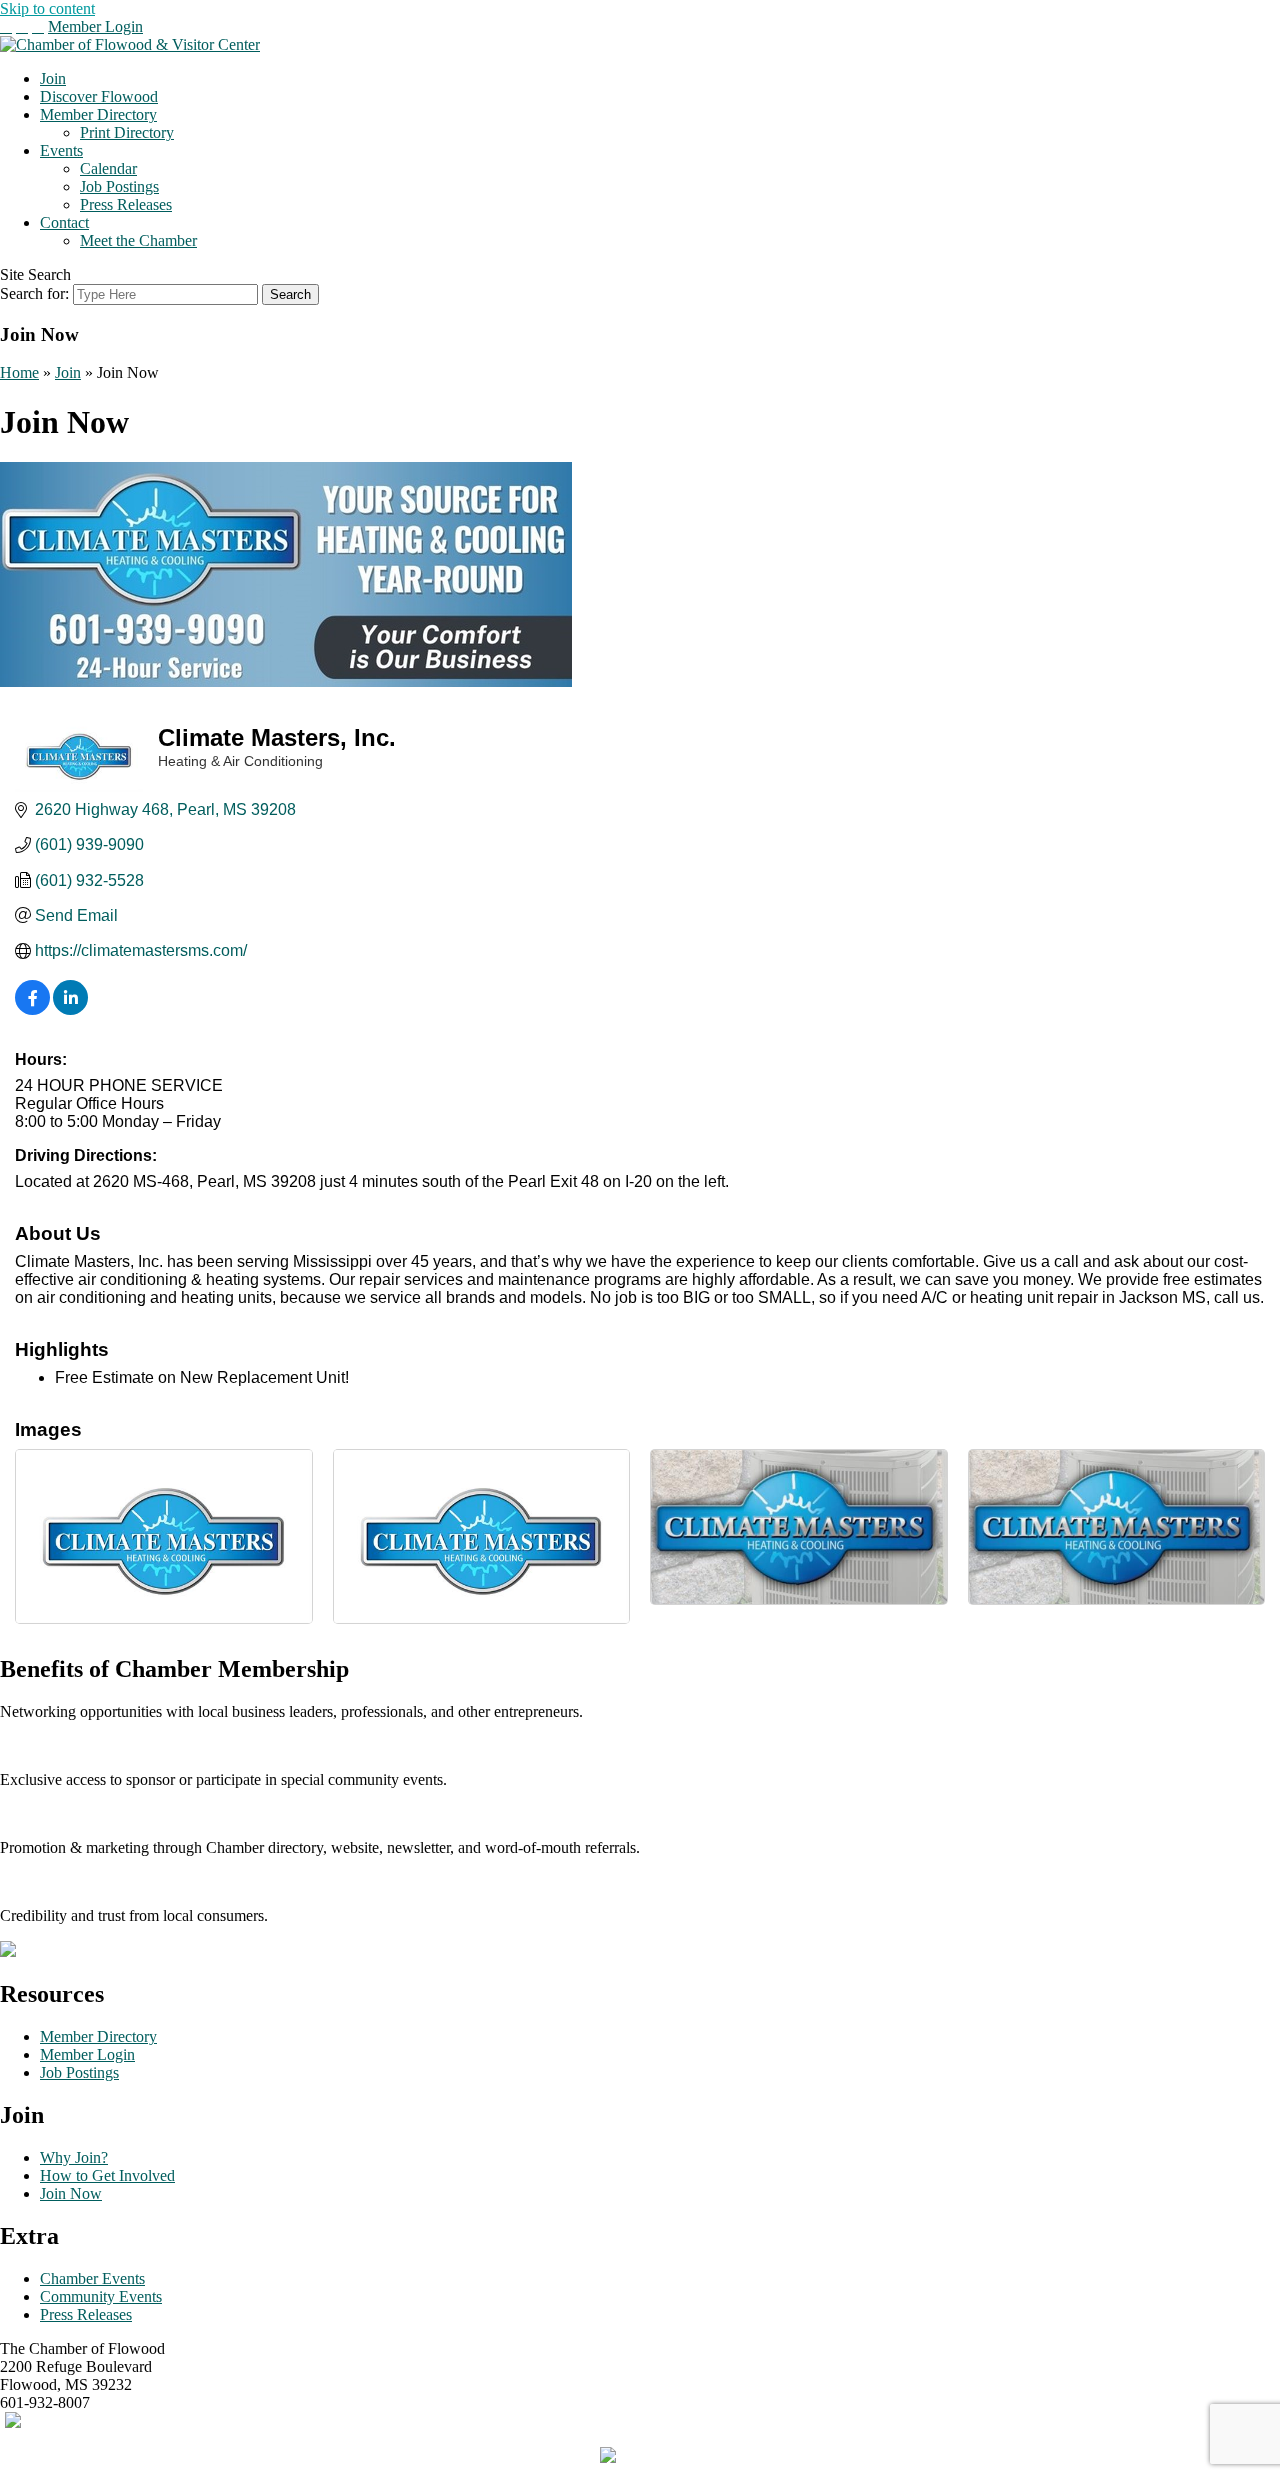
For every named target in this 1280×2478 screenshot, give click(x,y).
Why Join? (74, 2157)
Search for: (34, 293)
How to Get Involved (107, 2175)
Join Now (71, 2193)
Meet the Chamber (138, 240)
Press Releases (126, 204)
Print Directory (127, 132)
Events (61, 150)
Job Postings (119, 186)
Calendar (108, 168)
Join (53, 78)
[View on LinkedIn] (70, 1009)
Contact (64, 222)
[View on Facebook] (32, 1009)
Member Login (95, 26)
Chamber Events (92, 2278)
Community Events (101, 2296)
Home (19, 372)
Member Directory (98, 114)
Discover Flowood (99, 96)
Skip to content (47, 8)
